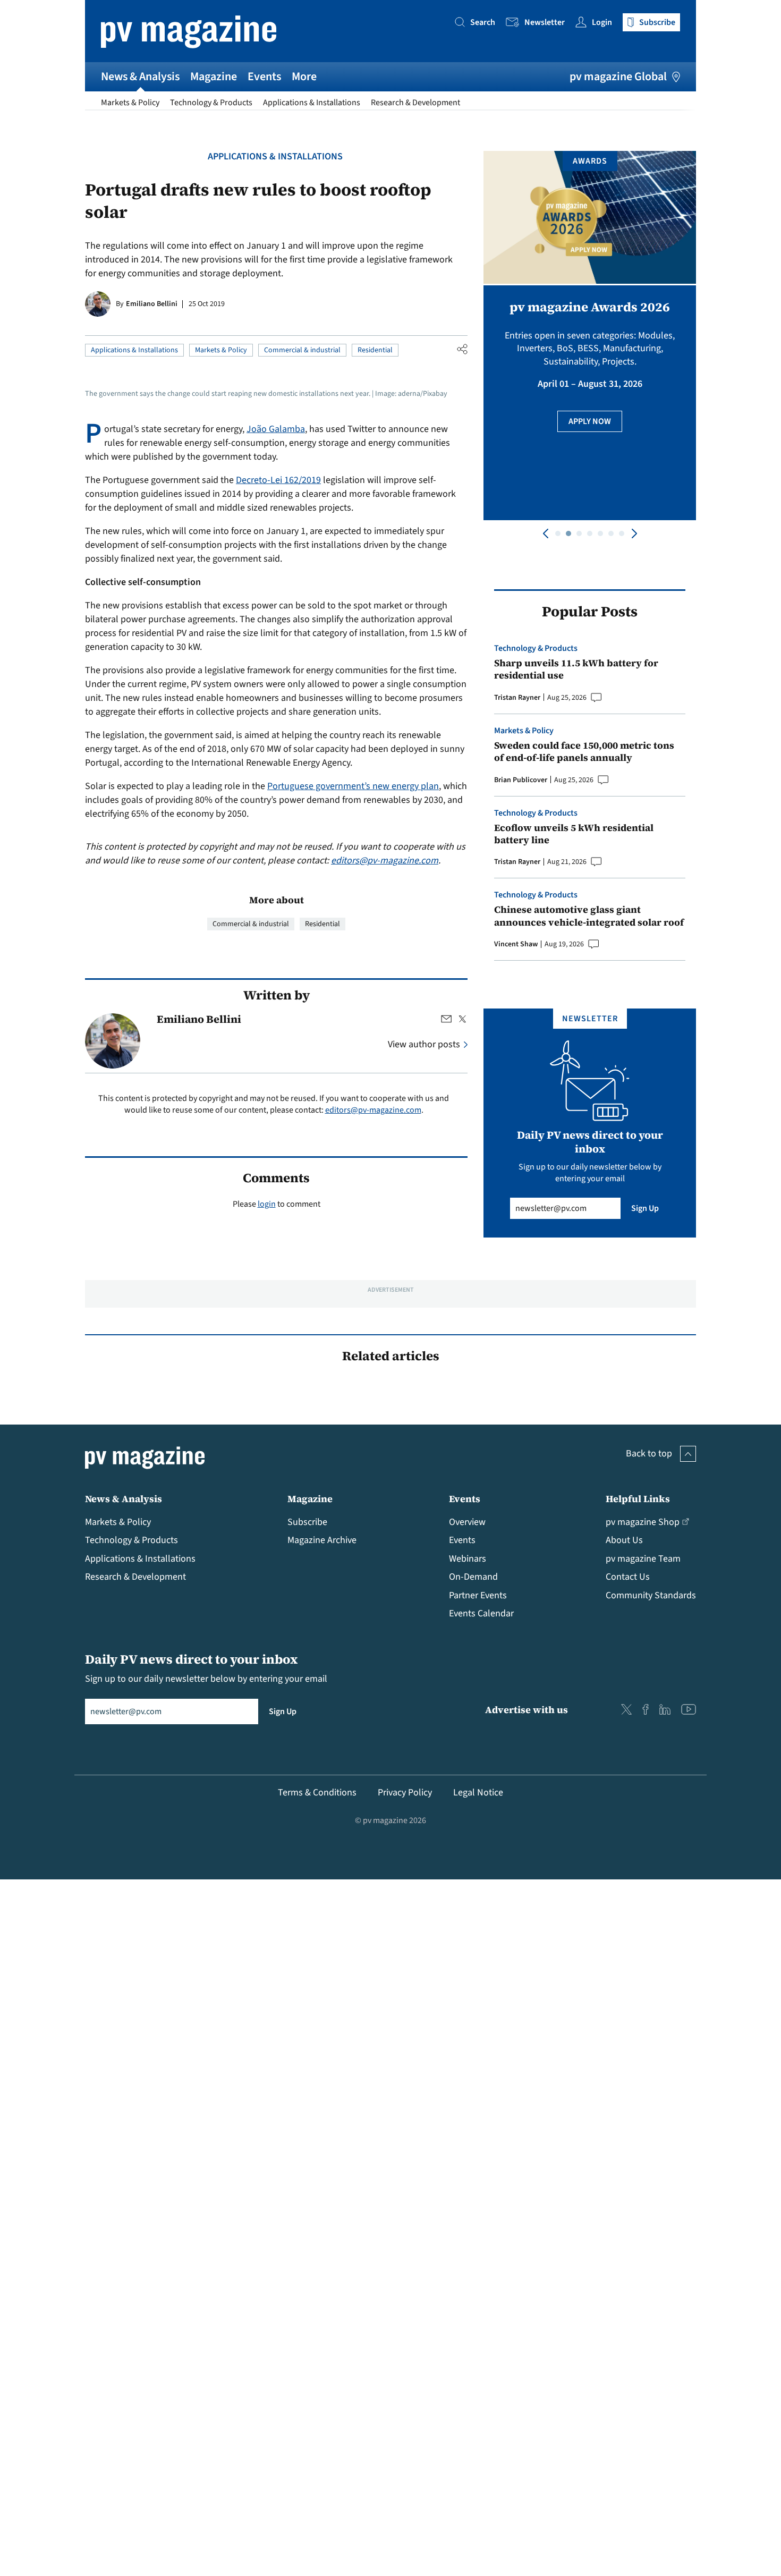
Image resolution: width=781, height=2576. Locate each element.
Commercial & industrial (302, 350)
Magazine (214, 77)
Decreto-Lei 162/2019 (278, 480)
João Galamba (276, 429)
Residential (375, 350)
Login (602, 22)
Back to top (649, 1454)
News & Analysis (140, 77)
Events (264, 77)
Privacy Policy (405, 1793)
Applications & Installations (312, 103)
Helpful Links (638, 1499)
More (304, 77)
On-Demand (473, 1577)
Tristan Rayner (517, 698)
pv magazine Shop (643, 1522)
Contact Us (628, 1577)
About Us (624, 1540)
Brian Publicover (521, 780)
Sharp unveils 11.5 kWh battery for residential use (576, 669)
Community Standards (651, 1595)
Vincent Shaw (516, 944)
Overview (467, 1522)
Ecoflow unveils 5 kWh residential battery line (574, 834)
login (267, 1204)
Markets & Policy (130, 103)
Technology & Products (211, 103)
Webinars (468, 1559)
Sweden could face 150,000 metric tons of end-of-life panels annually (584, 752)
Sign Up (645, 1208)
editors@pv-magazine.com (385, 861)
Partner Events (478, 1595)
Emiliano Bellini (152, 304)
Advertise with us (527, 1710)
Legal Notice (478, 1793)
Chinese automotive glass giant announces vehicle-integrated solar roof (589, 916)
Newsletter (545, 22)
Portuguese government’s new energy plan (353, 786)
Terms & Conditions (317, 1793)
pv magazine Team (643, 1559)
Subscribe (307, 1522)
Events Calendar (481, 1613)
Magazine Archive (322, 1540)
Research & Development (415, 103)
